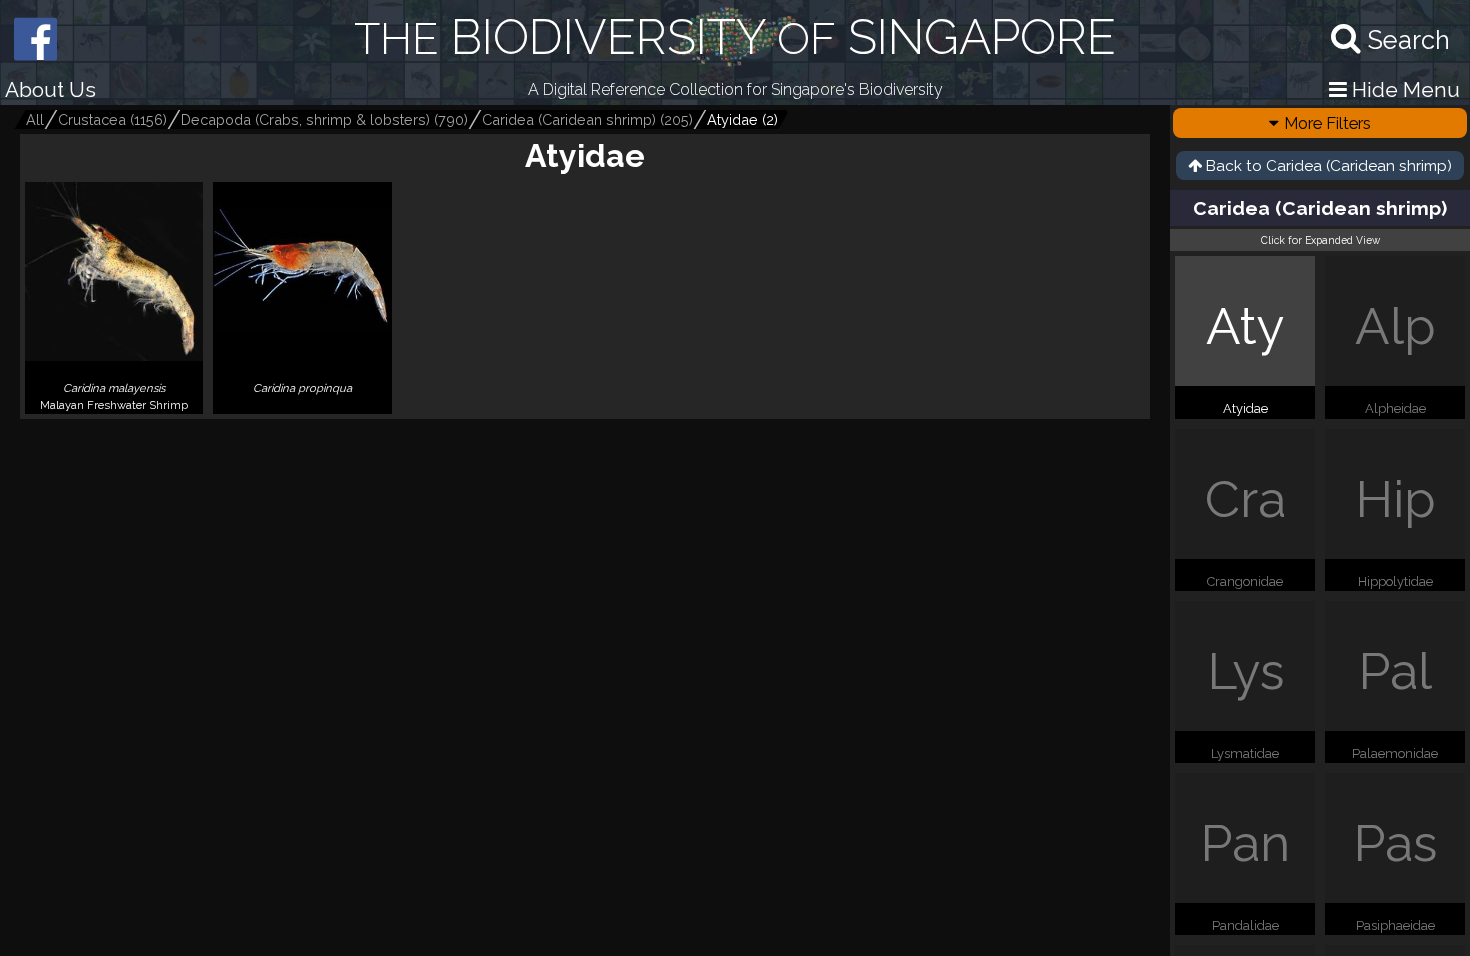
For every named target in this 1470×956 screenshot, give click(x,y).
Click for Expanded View (1320, 240)
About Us (50, 89)
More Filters (1327, 123)
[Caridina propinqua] (302, 405)
